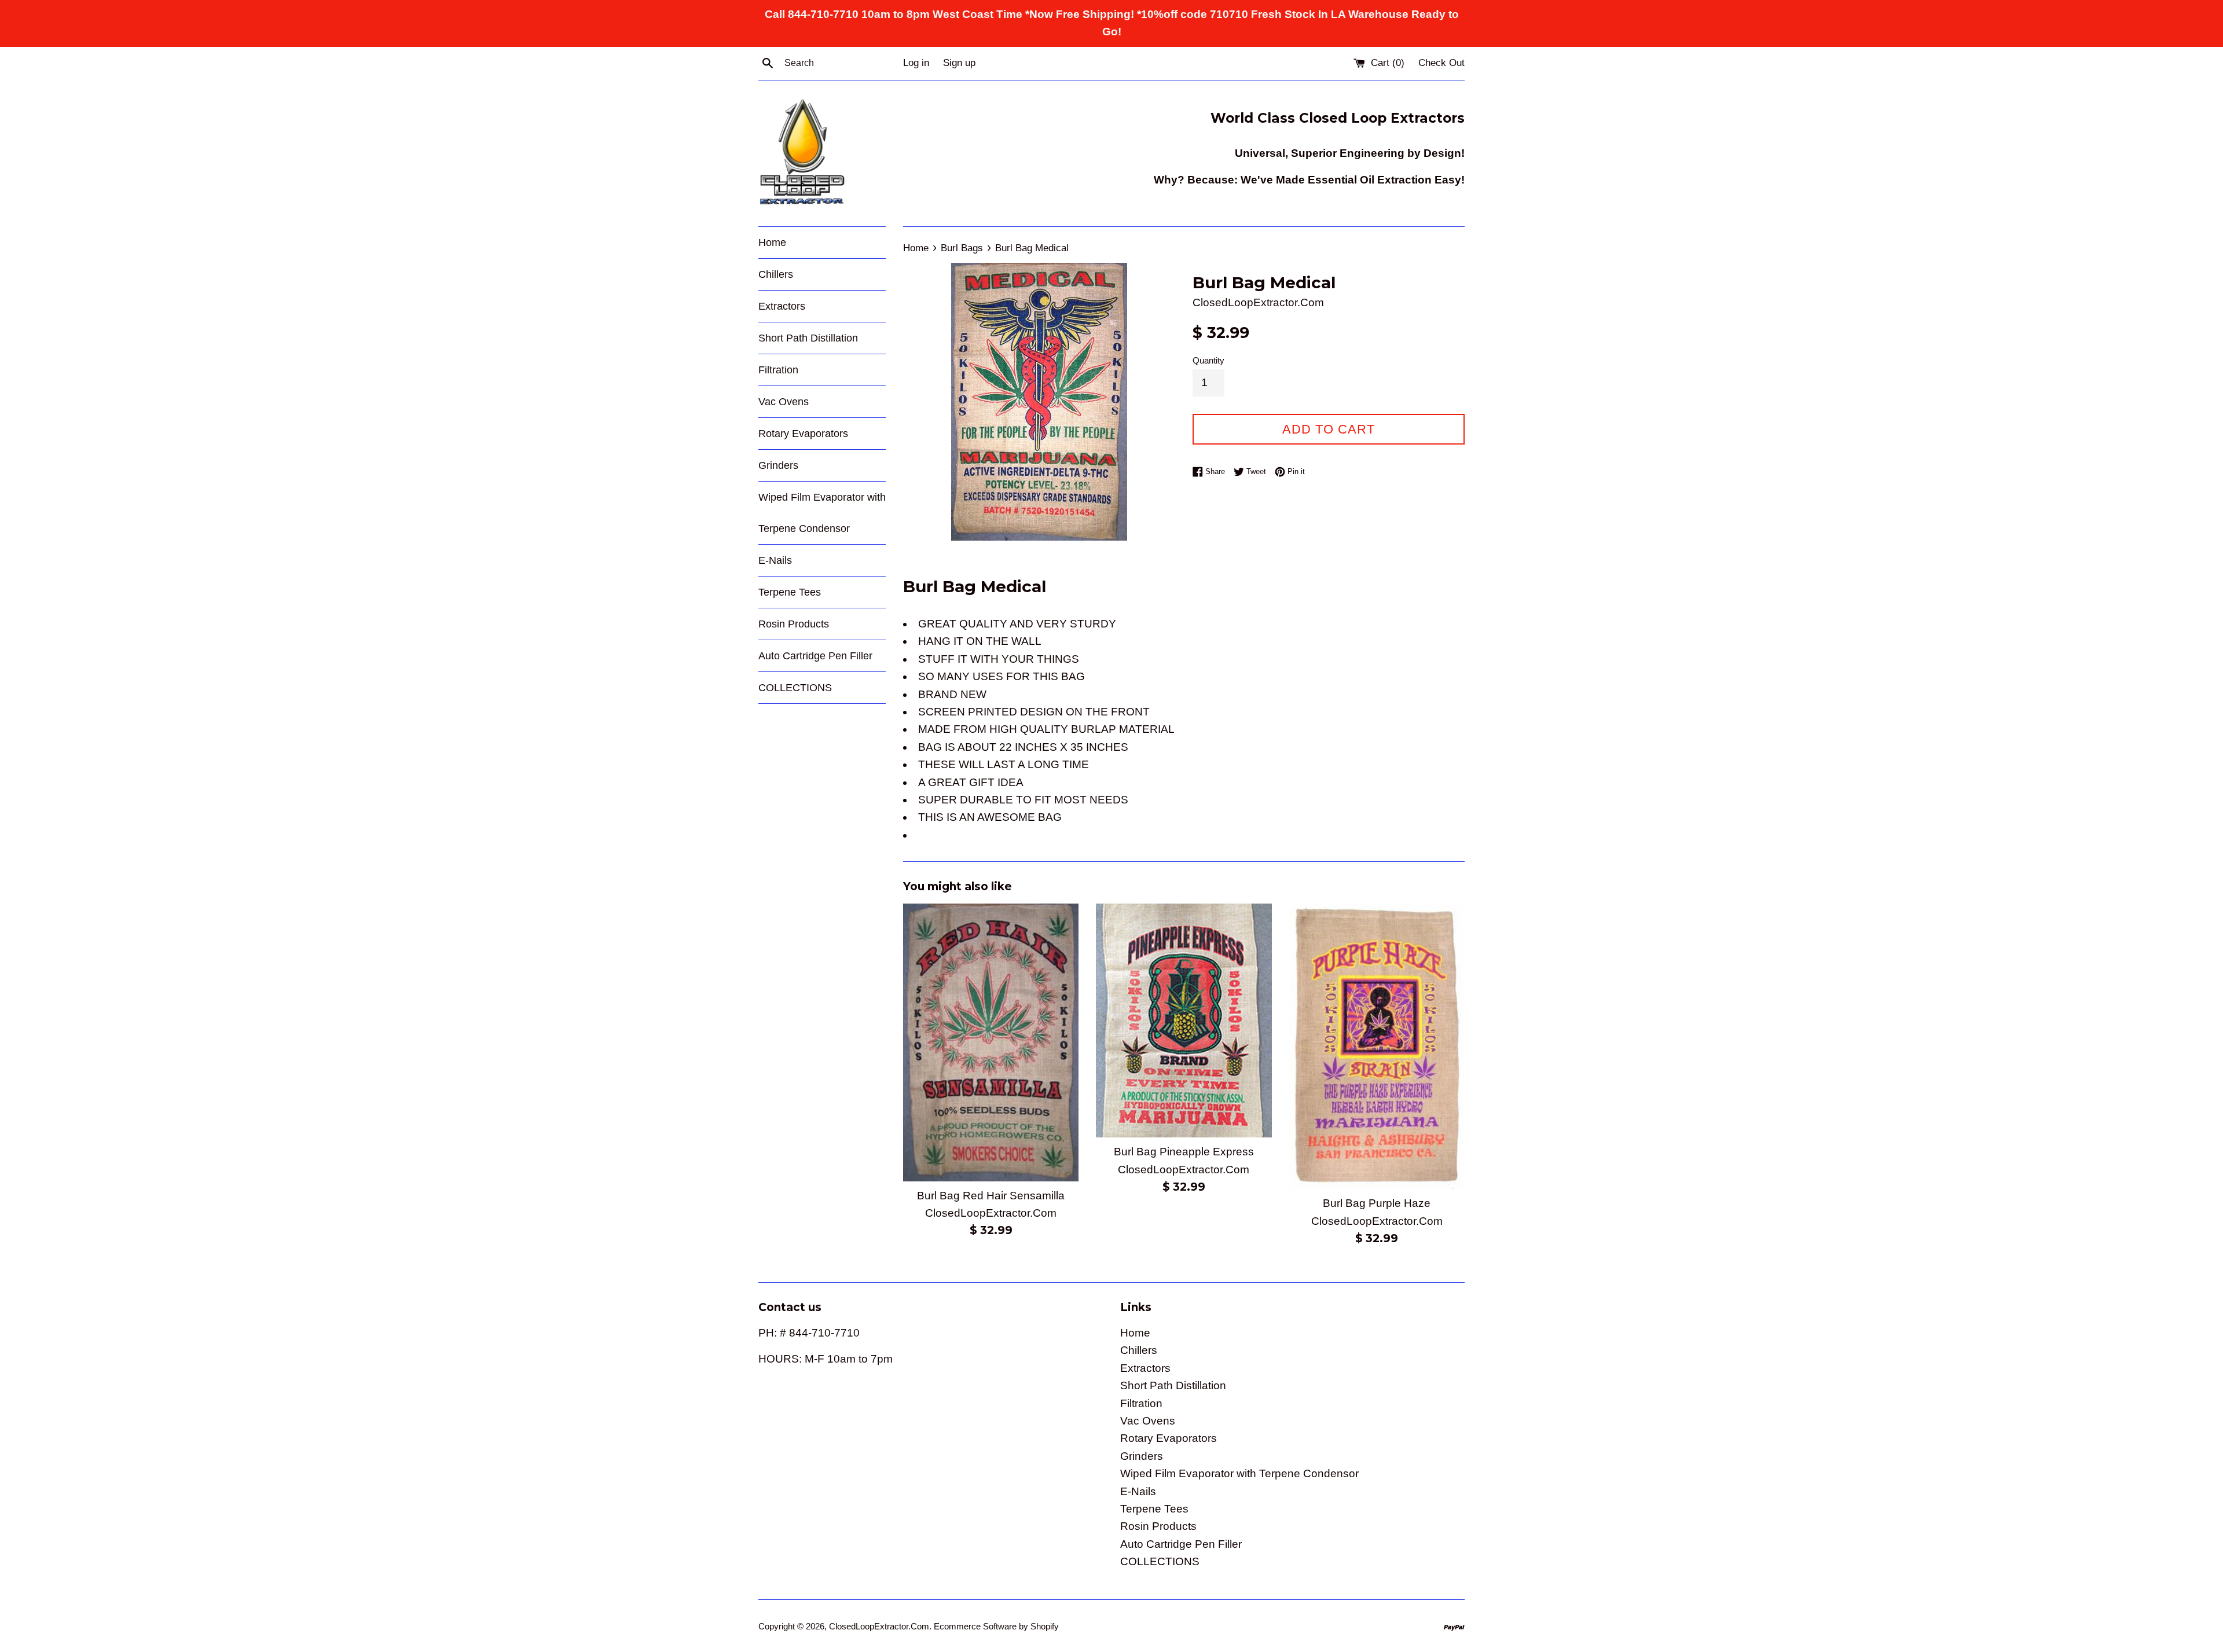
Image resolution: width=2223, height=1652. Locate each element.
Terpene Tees (790, 592)
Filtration (778, 370)
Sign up (959, 63)
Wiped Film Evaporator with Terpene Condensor (822, 513)
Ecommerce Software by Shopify (996, 1626)
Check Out (1441, 63)
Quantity (1208, 360)
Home (772, 243)
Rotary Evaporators (803, 434)
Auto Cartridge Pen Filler (815, 656)
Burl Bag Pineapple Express (1184, 1152)
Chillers (776, 274)
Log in (916, 63)
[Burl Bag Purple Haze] (1377, 1047)
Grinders (778, 465)
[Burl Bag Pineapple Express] (1184, 1020)
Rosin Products (794, 624)
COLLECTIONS (795, 688)
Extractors (782, 306)
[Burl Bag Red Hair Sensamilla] (991, 1042)
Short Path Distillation (808, 338)
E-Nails (775, 560)
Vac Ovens (784, 402)
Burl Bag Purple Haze (1377, 1203)
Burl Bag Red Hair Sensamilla (991, 1196)
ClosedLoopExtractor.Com (879, 1626)
